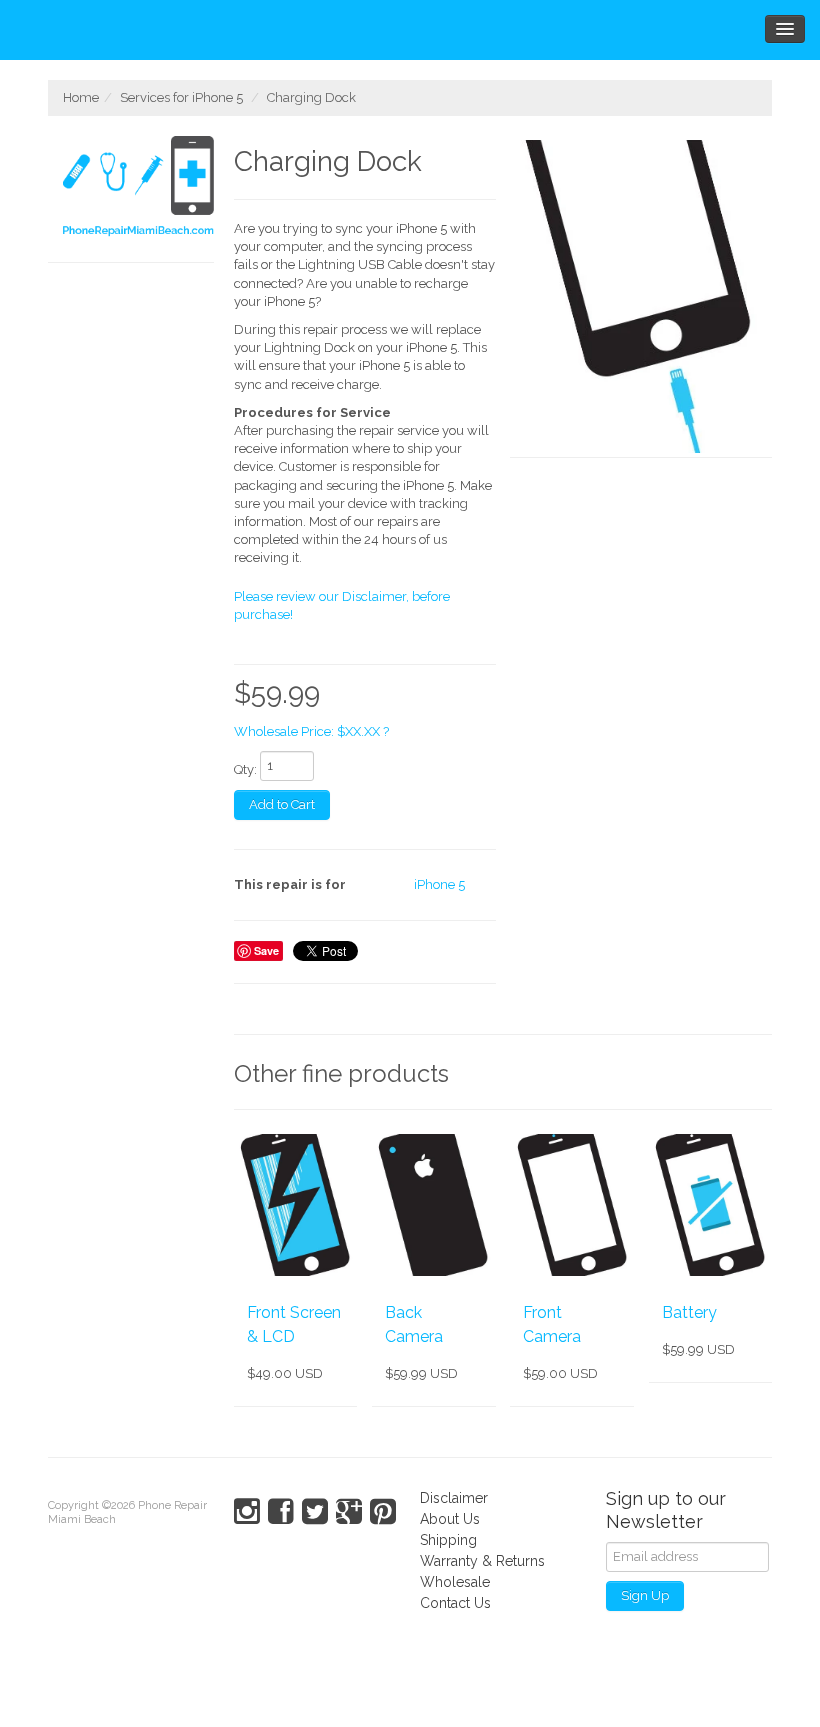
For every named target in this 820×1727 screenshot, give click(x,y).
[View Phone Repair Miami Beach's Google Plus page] (349, 1512)
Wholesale (455, 1582)
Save (266, 950)
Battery (689, 1312)
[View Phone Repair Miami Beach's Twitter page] (315, 1512)
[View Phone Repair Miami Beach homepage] (138, 189)
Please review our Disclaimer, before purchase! (342, 605)
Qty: (245, 769)
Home (81, 97)
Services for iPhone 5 (181, 97)
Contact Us (455, 1603)
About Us (450, 1519)
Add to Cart (282, 804)
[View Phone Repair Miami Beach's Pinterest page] (383, 1512)
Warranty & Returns (482, 1561)
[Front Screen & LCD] (295, 1205)
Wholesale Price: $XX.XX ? (311, 731)
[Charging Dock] (641, 297)
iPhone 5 (439, 884)
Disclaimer (454, 1498)
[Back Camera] (433, 1205)
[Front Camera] (571, 1205)
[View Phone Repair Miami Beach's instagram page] (247, 1512)
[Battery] (710, 1205)
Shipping (448, 1540)
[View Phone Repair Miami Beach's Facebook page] (281, 1512)
